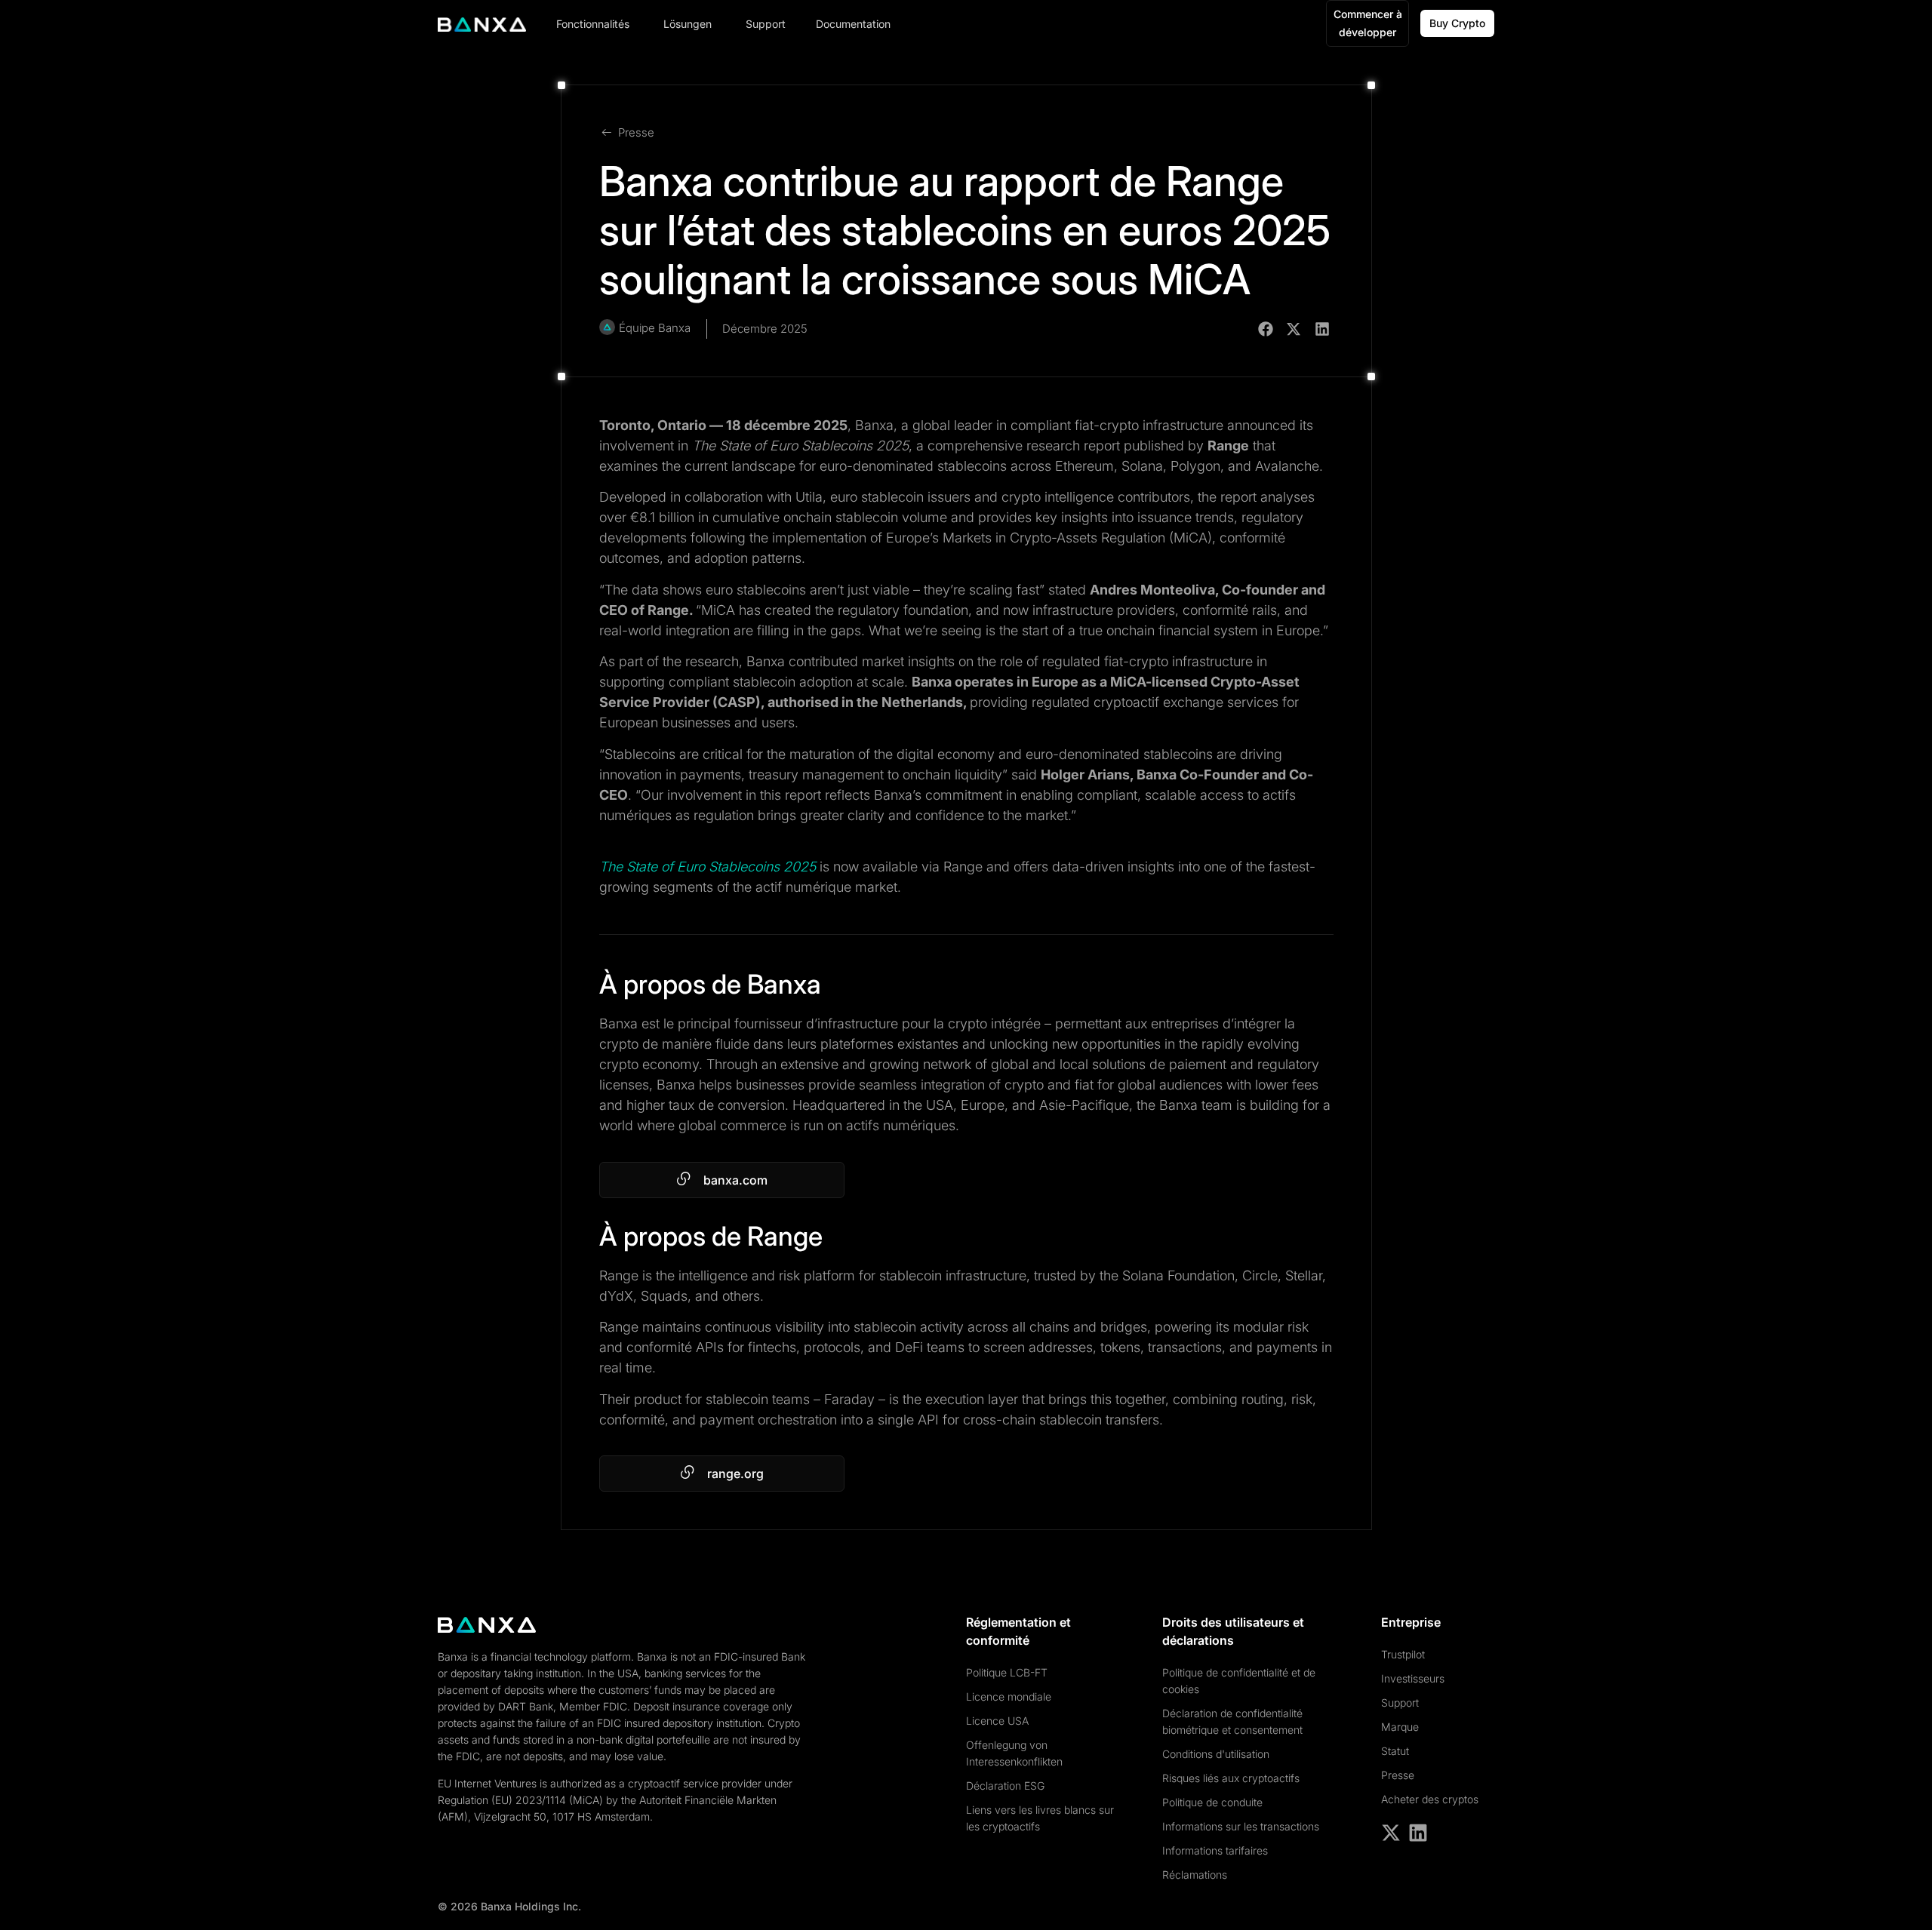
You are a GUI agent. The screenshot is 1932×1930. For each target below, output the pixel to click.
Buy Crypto (1457, 23)
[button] (1266, 329)
